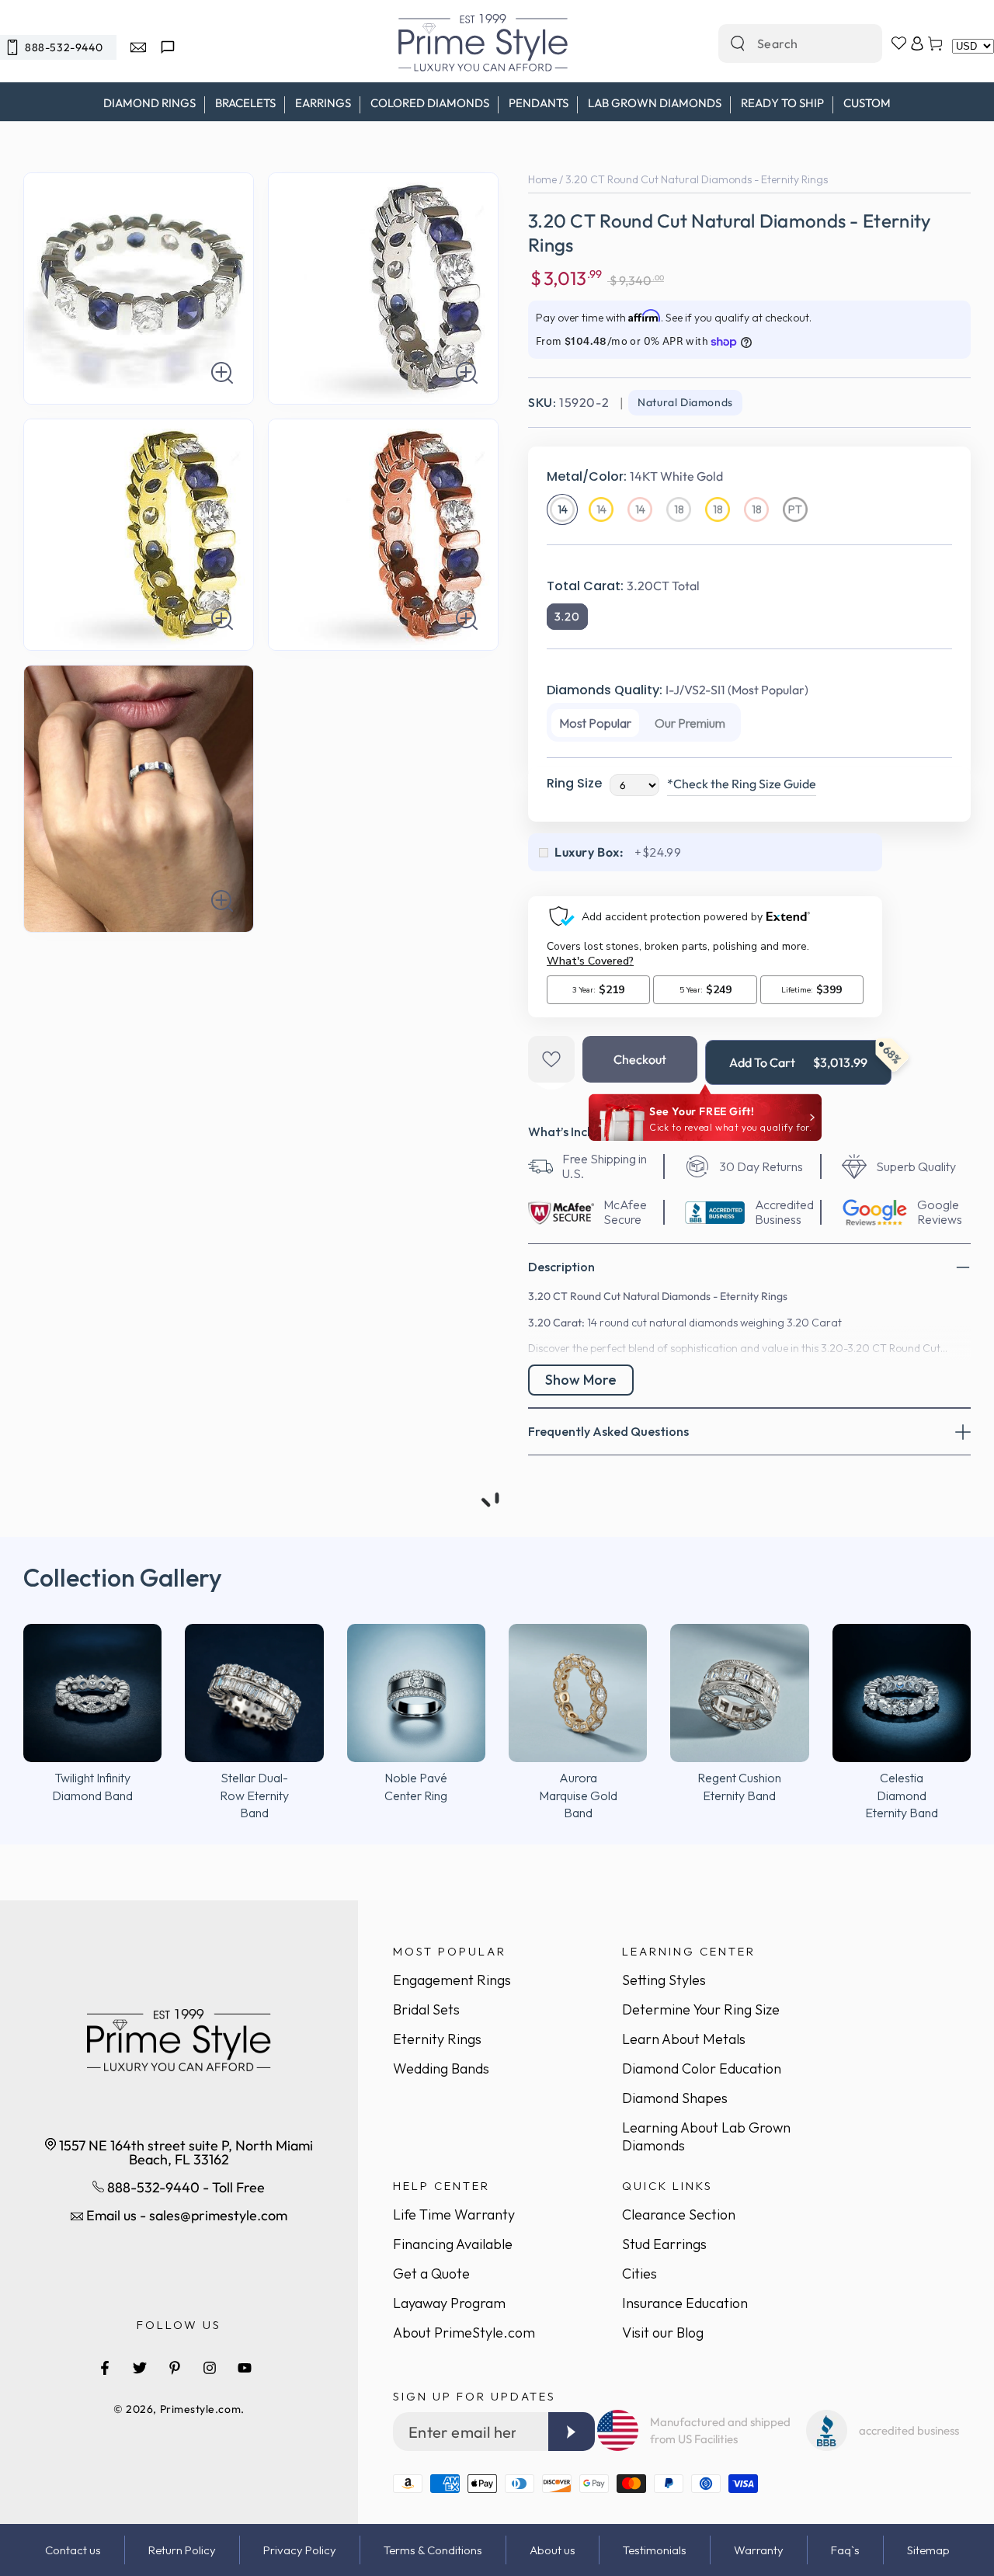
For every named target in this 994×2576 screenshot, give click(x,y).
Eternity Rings (437, 2039)
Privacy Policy (300, 2550)
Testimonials (655, 2550)
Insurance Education (685, 2303)
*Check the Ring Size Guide (742, 784)
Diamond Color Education (702, 2068)
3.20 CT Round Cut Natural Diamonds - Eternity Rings (697, 179)
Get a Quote (431, 2274)
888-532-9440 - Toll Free (184, 2187)
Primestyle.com (201, 2409)
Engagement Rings (452, 1980)
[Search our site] (738, 43)
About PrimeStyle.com (464, 2333)
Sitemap (928, 2550)
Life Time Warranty (454, 2214)
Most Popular (595, 723)
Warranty (759, 2550)
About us (553, 2550)
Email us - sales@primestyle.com (185, 2215)
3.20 (567, 617)
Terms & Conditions (433, 2550)
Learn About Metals (684, 2039)
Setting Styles (664, 1980)
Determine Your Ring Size (701, 2009)
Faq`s (845, 2550)
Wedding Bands (441, 2068)
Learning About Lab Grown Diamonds (706, 2136)
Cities (639, 2274)
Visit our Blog (663, 2333)
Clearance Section (679, 2214)
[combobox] (784, 43)
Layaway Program (449, 2303)
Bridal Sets (426, 2009)
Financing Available (453, 2244)
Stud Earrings (664, 2244)
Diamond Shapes (675, 2098)
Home (542, 179)
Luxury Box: (589, 852)
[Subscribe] (572, 2432)
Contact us (73, 2550)
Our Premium (690, 723)
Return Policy (182, 2550)
